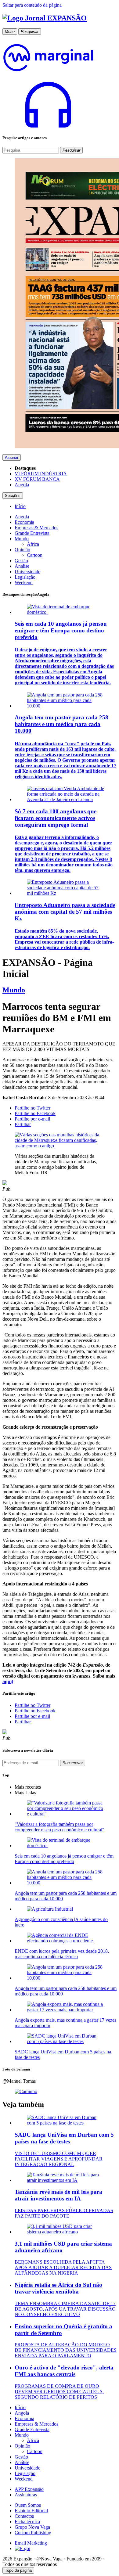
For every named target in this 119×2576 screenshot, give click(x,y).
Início (20, 2407)
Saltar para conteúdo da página (32, 5)
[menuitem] (20, 506)
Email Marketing (31, 2543)
